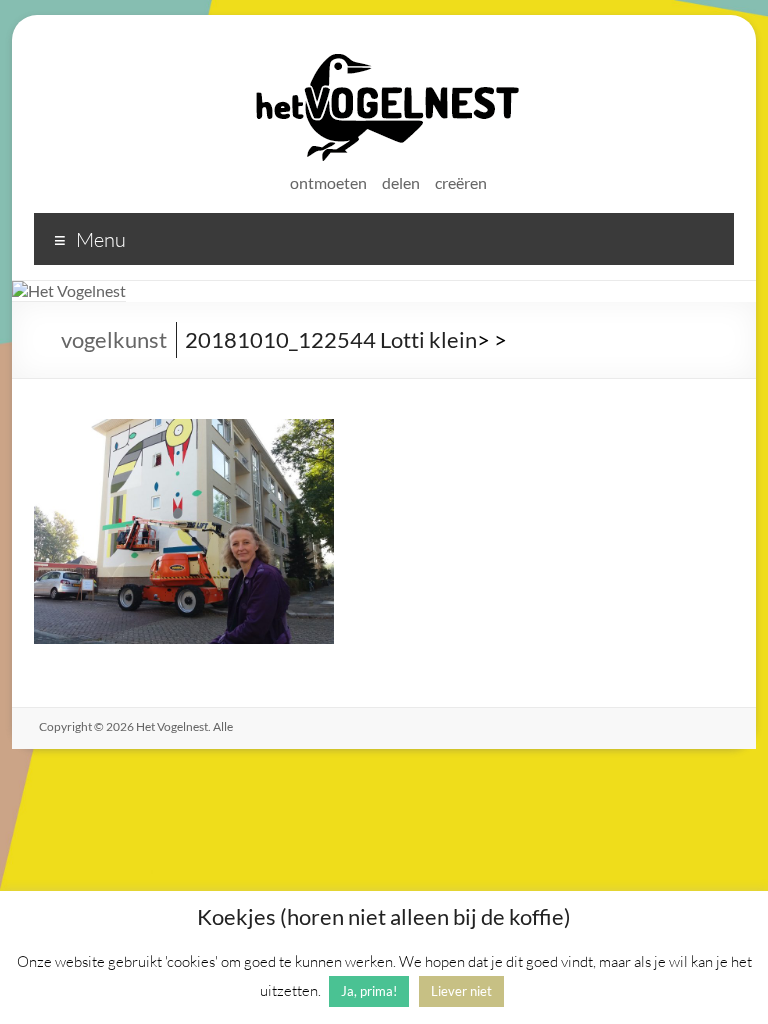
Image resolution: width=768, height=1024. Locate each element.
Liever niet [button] (461, 991)
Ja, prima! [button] (369, 991)
